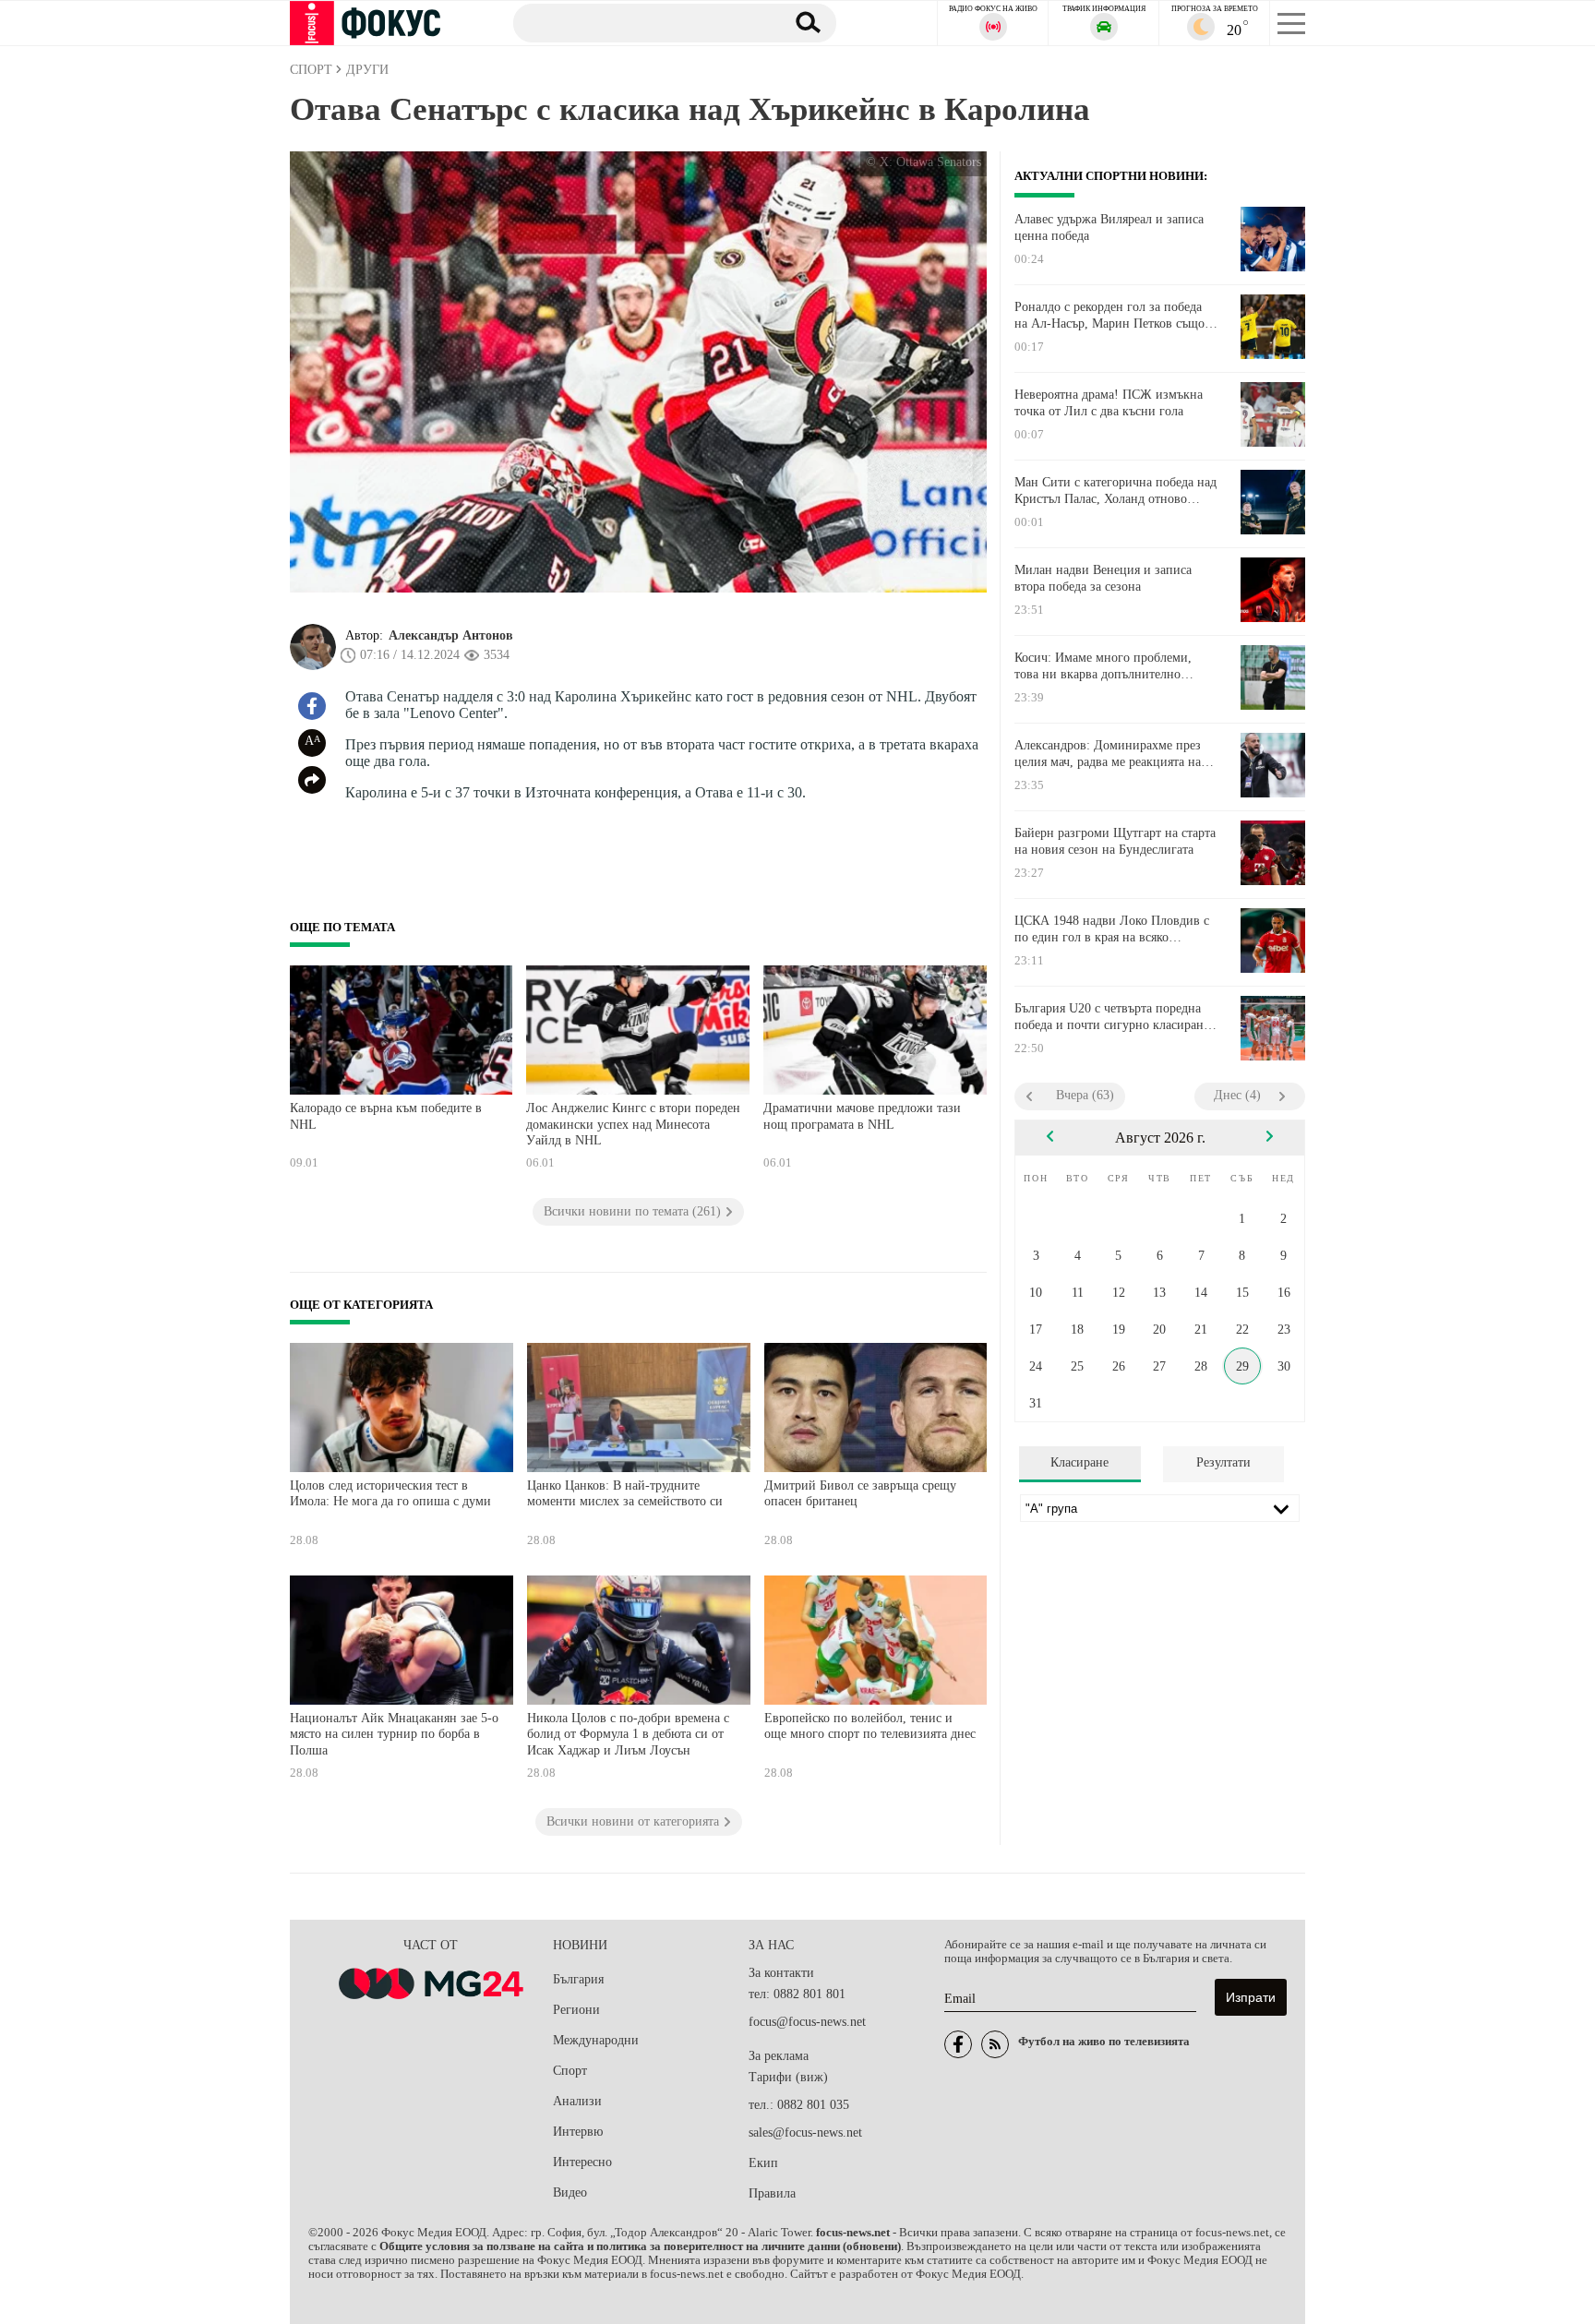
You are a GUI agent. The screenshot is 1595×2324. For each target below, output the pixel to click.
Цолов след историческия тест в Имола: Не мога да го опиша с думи (390, 1494)
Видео (570, 2192)
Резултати (1223, 1462)
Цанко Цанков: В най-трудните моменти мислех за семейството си (625, 1494)
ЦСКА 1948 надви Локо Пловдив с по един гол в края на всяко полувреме (1112, 929)
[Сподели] (312, 780)
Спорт (570, 2071)
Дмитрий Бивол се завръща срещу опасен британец (860, 1494)
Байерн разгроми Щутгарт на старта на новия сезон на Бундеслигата (1115, 841)
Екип (763, 2163)
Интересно (582, 2162)
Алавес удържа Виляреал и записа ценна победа (1109, 228)
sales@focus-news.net (805, 2132)
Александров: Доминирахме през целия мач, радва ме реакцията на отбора (1108, 754)
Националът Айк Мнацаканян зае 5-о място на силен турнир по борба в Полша (394, 1734)
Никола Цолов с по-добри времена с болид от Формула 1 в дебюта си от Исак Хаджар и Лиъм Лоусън (628, 1734)
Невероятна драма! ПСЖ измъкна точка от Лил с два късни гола (1109, 403)
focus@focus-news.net (807, 2022)
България (578, 1979)
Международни (596, 2040)
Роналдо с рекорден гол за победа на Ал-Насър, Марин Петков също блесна (1109, 316)
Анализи (577, 2101)
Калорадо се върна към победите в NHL (386, 1116)
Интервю (578, 2132)
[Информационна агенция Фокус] (958, 2044)
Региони (576, 2010)
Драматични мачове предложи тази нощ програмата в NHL (862, 1116)
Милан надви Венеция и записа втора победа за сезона (1103, 578)
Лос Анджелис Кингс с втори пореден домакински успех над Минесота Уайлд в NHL (633, 1124)
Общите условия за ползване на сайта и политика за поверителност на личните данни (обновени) (640, 2246)
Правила (772, 2193)
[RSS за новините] (995, 2044)
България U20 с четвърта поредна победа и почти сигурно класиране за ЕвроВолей (1112, 1017)
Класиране (1079, 1462)
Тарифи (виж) (788, 2077)
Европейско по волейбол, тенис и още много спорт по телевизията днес (870, 1726)
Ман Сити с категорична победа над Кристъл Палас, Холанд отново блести (1115, 491)
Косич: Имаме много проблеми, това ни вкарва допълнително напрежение (1103, 666)
